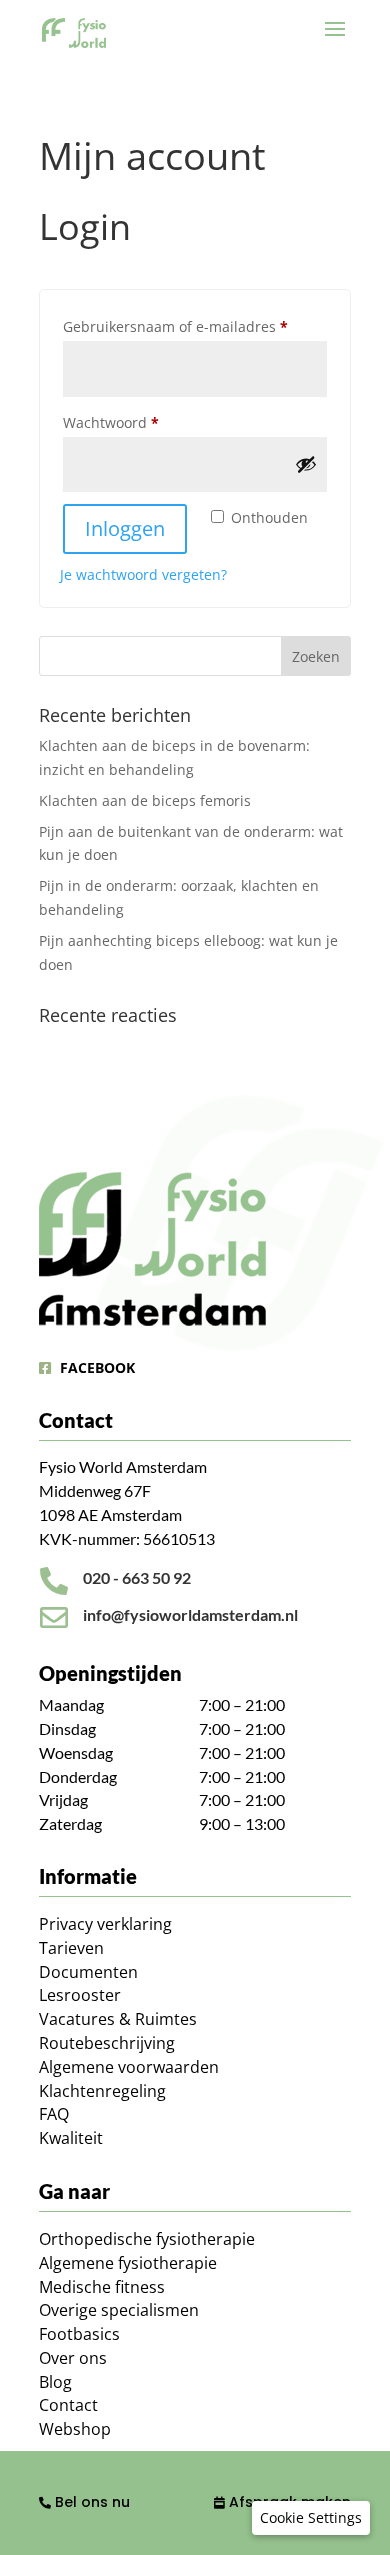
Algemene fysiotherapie (128, 2263)
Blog (55, 2382)
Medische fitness (102, 2287)
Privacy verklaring (105, 1924)
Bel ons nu (90, 2502)
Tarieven (71, 1948)
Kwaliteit (71, 2138)
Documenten (88, 1972)
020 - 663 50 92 (137, 1577)
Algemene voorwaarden (129, 2067)
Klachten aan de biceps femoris (145, 800)
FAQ (54, 2114)
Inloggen (125, 528)
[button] (311, 2518)
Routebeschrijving (107, 2043)
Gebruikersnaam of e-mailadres (195, 326)
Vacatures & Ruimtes (118, 2019)
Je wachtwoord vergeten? (143, 574)
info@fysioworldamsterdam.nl (190, 1614)
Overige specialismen (119, 2310)
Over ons (73, 2358)
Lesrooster (80, 1995)
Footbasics (79, 2334)
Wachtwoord (133, 422)
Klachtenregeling (102, 2091)
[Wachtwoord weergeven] (306, 464)
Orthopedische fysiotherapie (147, 2239)
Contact (68, 2405)
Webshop (75, 2429)
